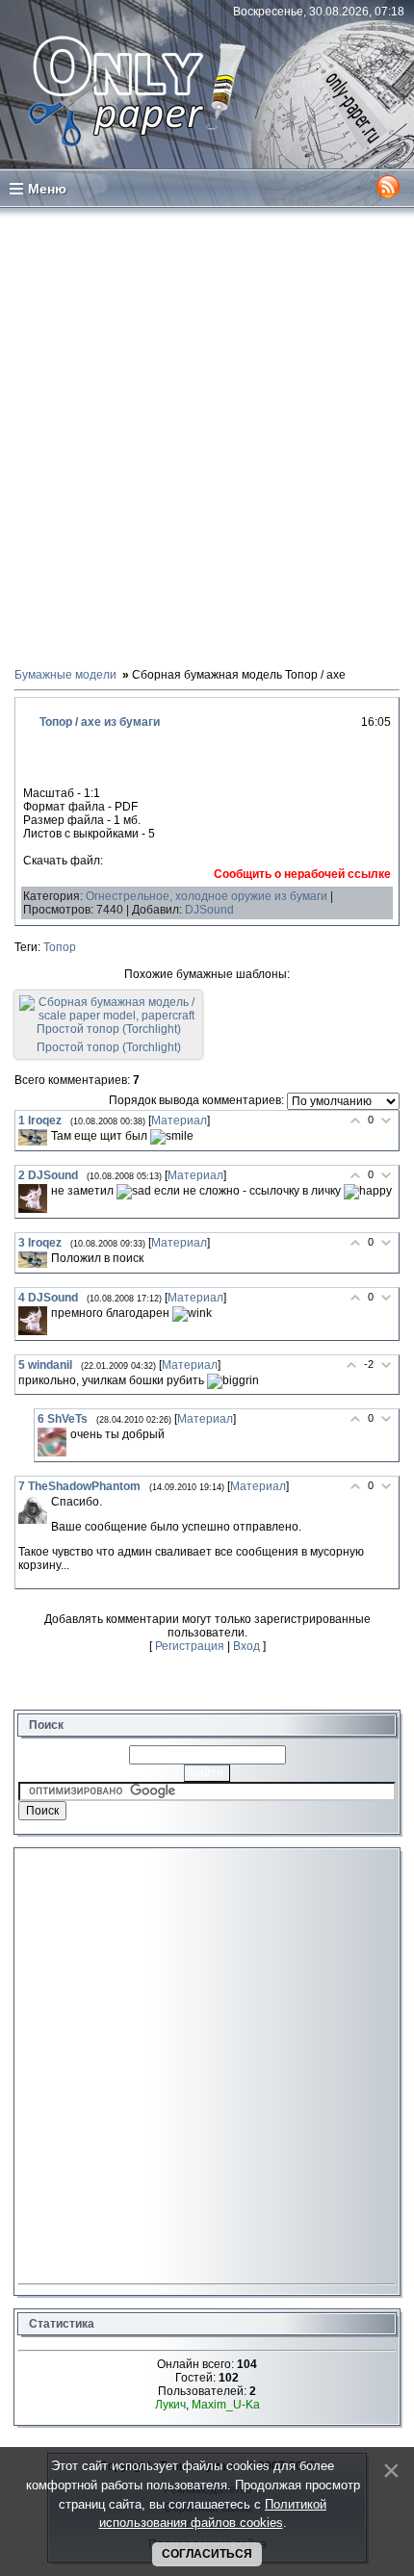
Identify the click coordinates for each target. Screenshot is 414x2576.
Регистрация (190, 1646)
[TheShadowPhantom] (33, 1509)
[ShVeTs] (52, 1442)
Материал (179, 1121)
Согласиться (207, 2554)
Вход (246, 1646)
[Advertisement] (207, 436)
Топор (60, 947)
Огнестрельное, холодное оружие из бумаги (207, 896)
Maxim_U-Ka (226, 2405)
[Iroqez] (33, 1137)
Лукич (170, 2405)
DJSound (209, 910)
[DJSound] (33, 1198)
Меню (47, 189)
